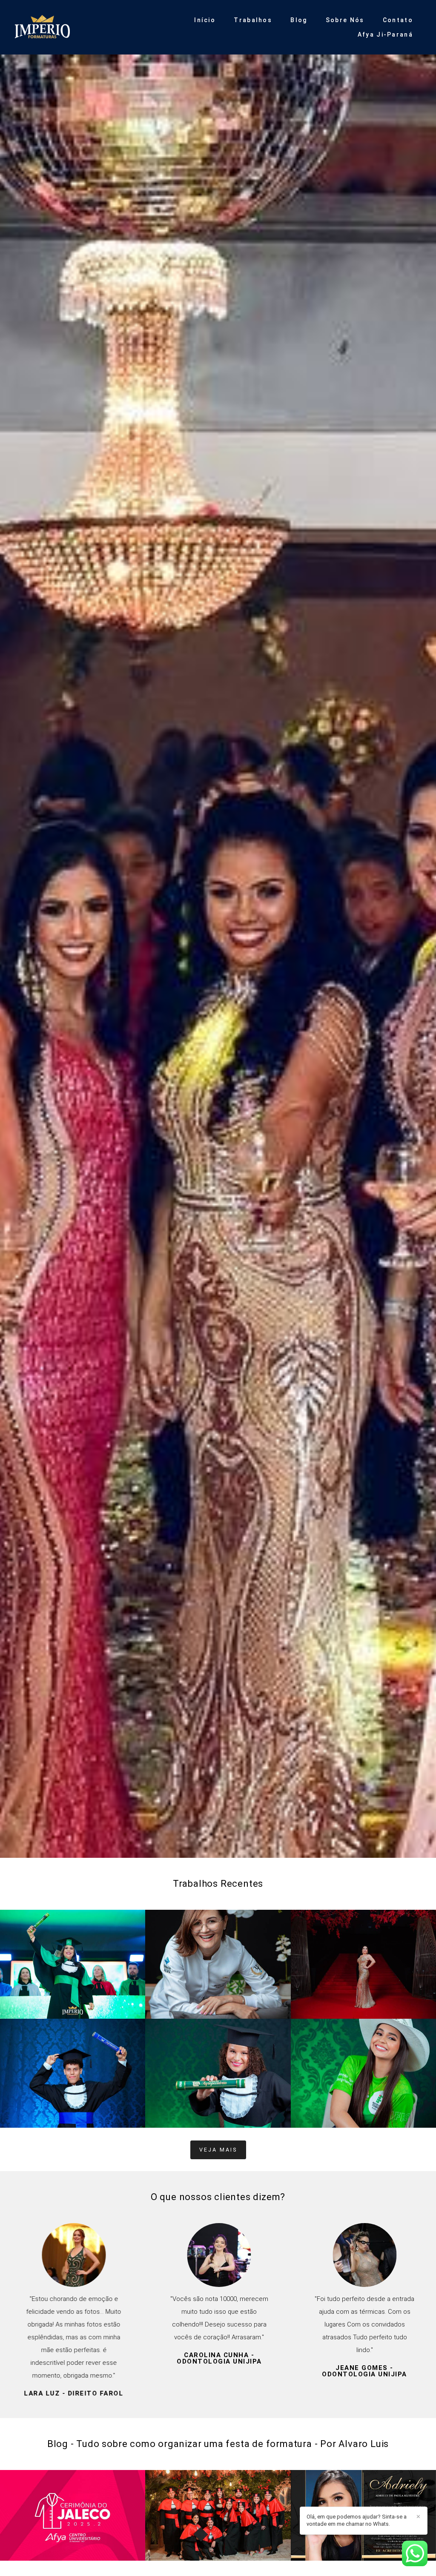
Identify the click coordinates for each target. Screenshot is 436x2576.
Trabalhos (253, 20)
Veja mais (218, 2150)
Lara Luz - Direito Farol (73, 2394)
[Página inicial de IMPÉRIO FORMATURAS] (70, 27)
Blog (299, 20)
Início (205, 20)
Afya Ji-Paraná (385, 34)
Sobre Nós (345, 20)
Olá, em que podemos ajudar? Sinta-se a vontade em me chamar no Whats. (357, 2520)
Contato (398, 20)
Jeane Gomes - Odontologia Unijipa (364, 2371)
